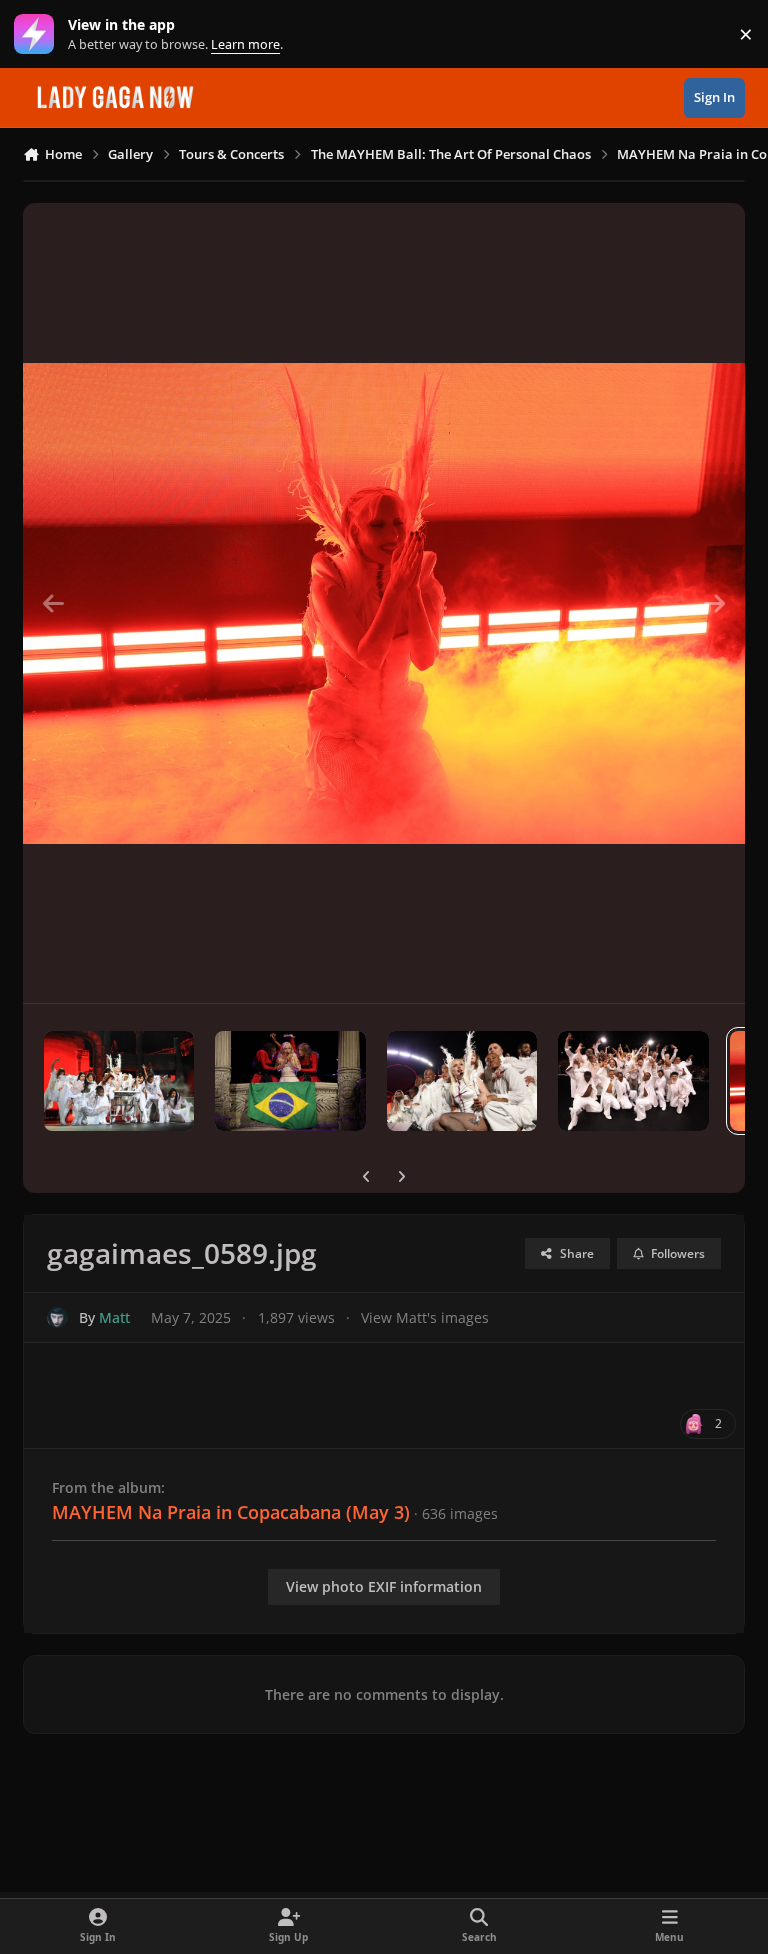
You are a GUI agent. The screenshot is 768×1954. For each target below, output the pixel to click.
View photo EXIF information (384, 1586)
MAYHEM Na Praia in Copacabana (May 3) (231, 1512)
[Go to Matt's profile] (57, 1317)
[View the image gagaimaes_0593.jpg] (119, 1081)
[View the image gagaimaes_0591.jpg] (462, 1081)
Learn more (38, 34)
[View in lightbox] (384, 603)
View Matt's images (425, 1317)
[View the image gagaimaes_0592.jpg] (290, 1081)
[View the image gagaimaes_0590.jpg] (633, 1081)
